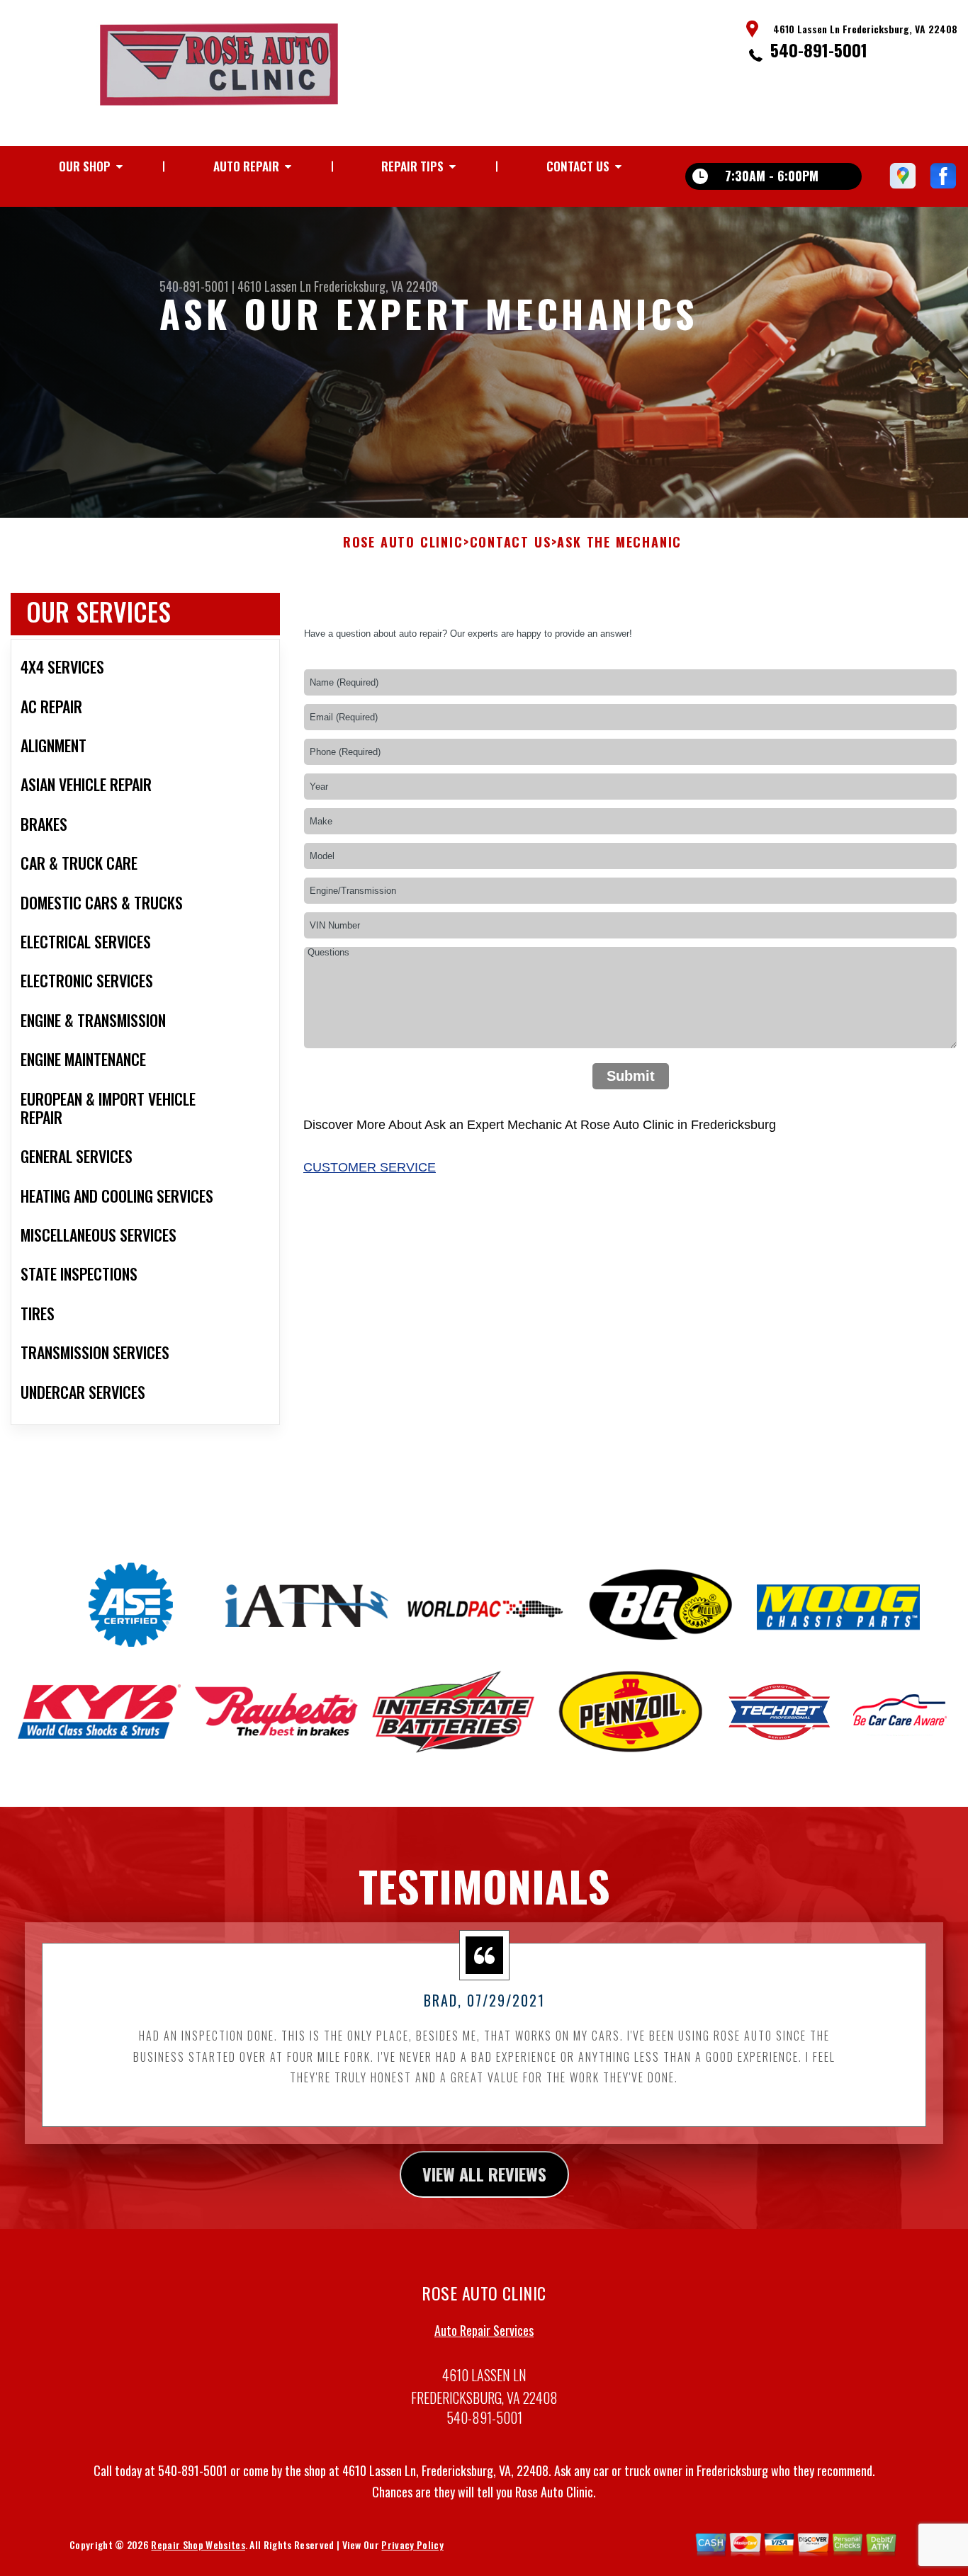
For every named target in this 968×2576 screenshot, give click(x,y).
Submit (631, 1076)
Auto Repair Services (484, 2330)
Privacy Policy (412, 2544)
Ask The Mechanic (619, 543)
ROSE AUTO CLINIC (403, 543)
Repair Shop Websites (198, 2544)
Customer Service (370, 1167)
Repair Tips (412, 166)
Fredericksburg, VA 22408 (376, 286)
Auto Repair (246, 166)
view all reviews (484, 2174)
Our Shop (85, 166)
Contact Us (578, 166)
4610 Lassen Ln (274, 286)
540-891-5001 (819, 50)
